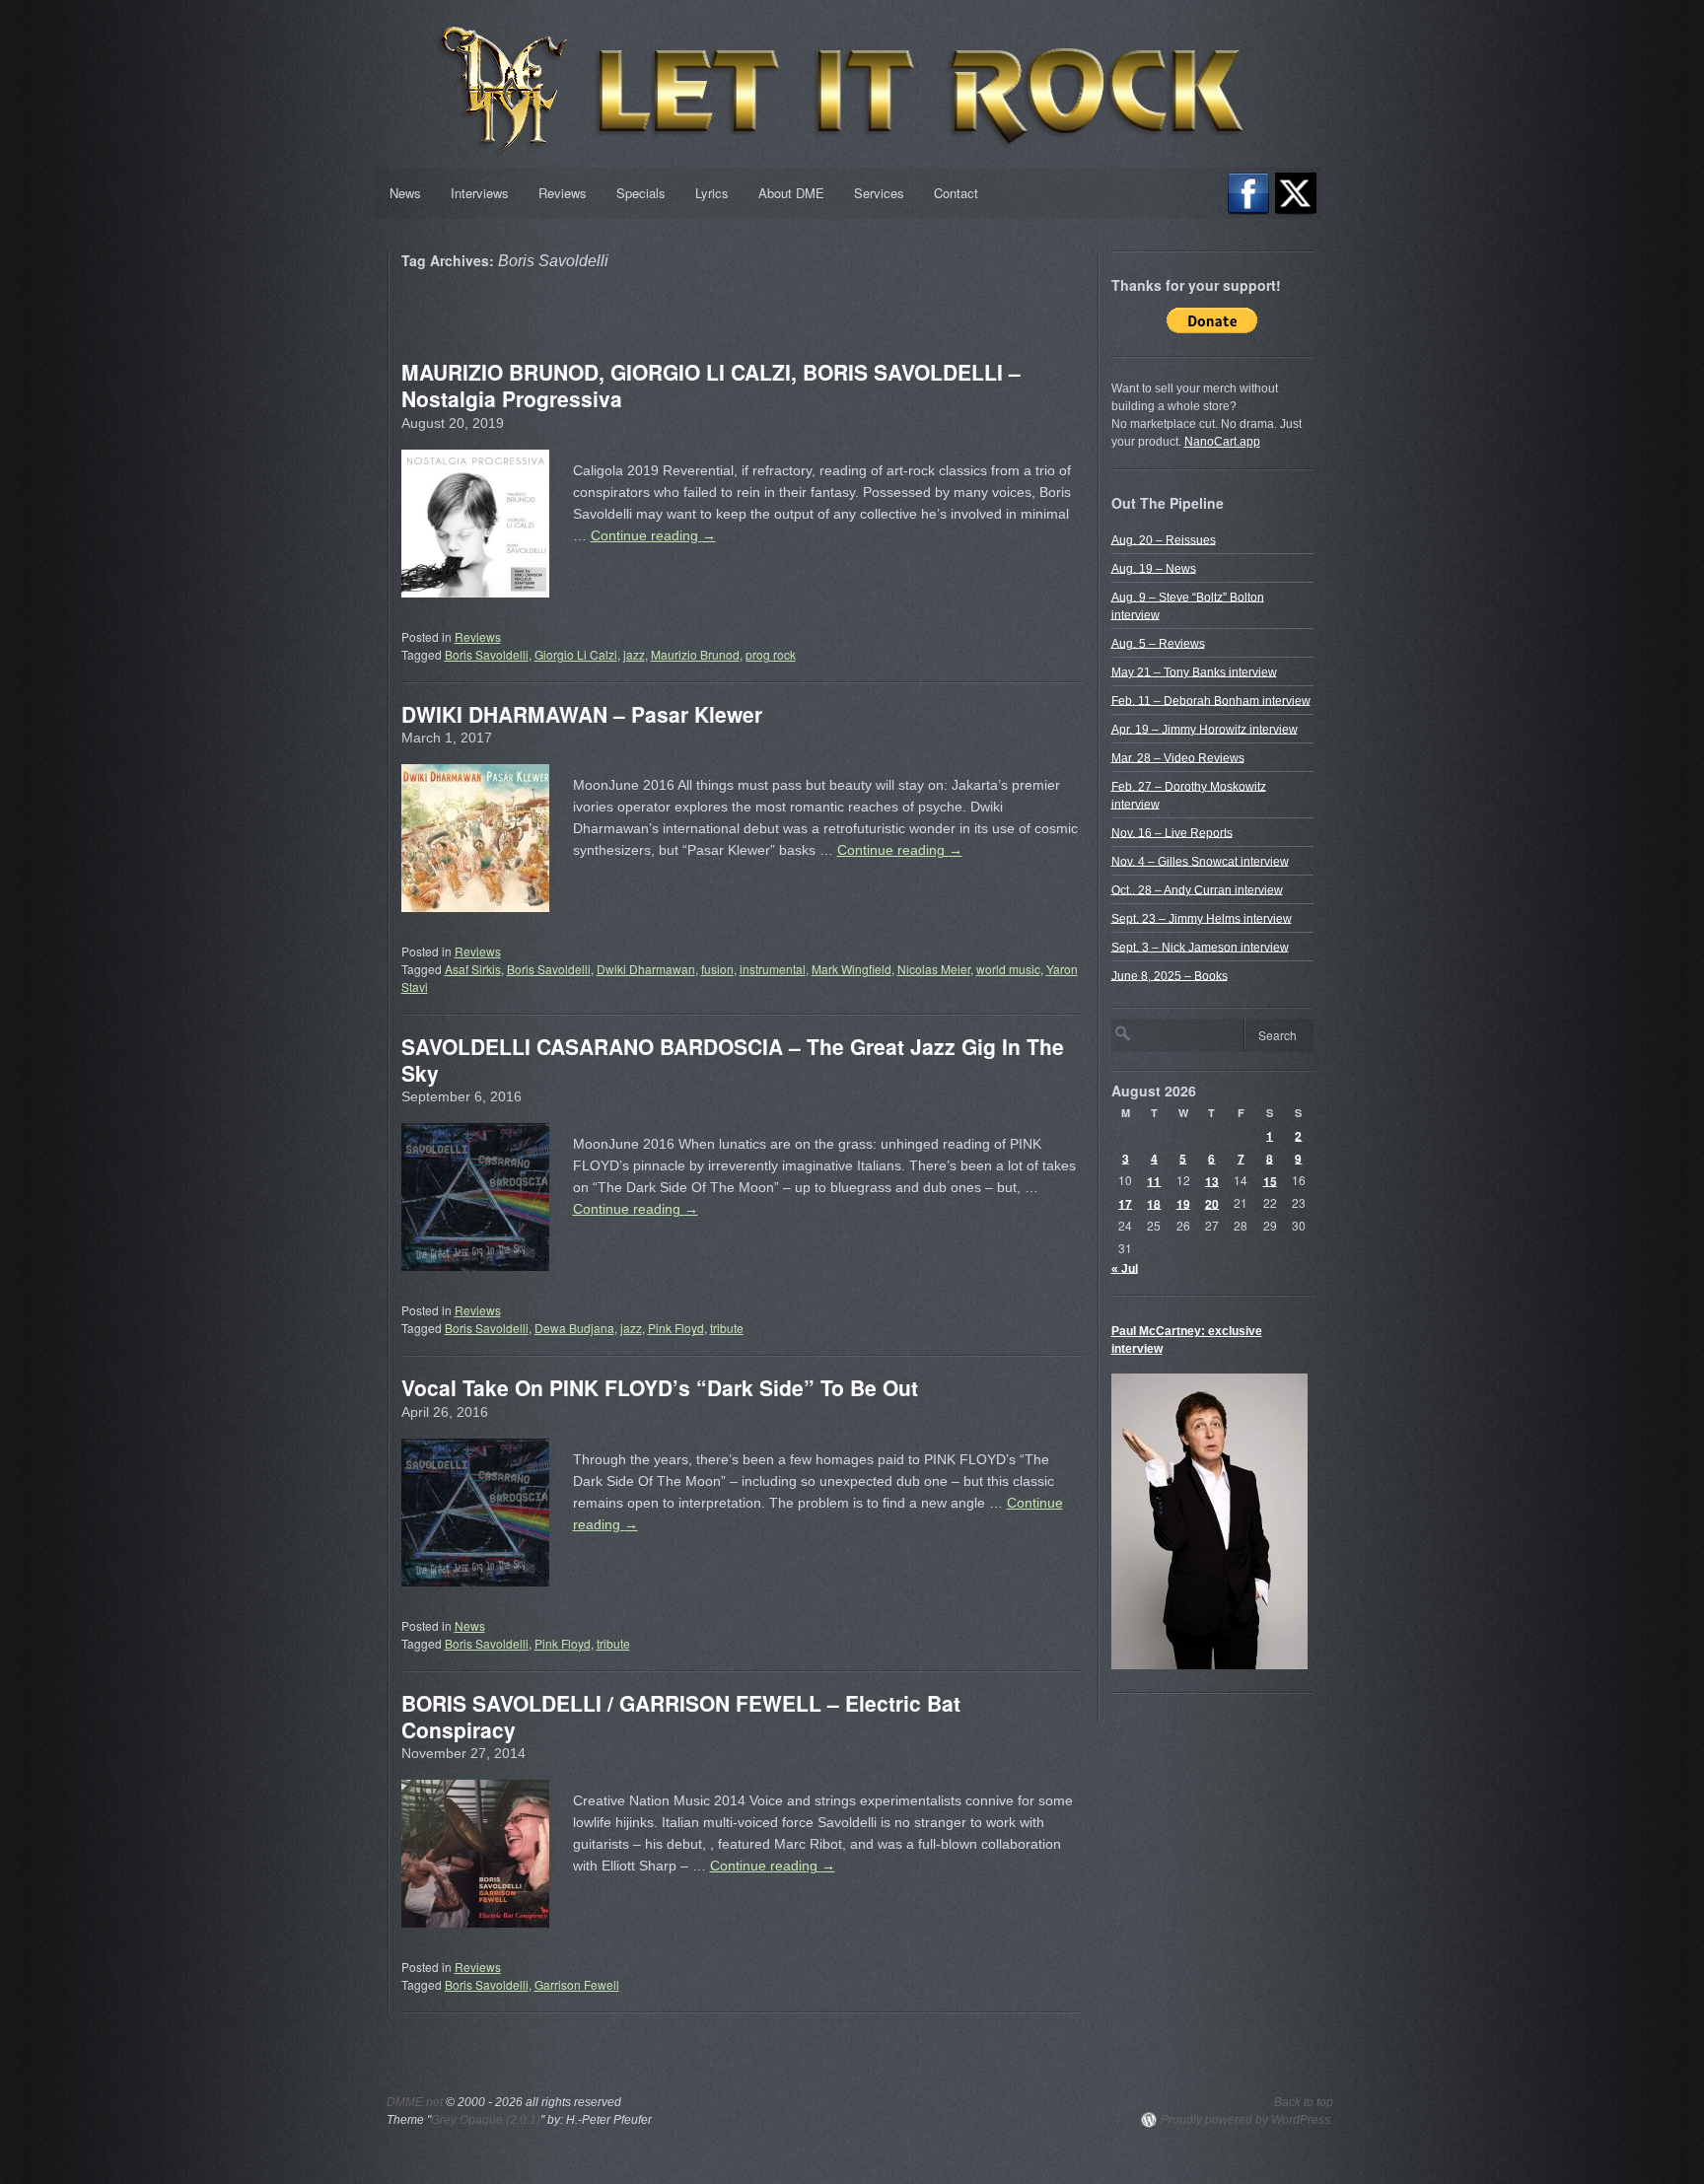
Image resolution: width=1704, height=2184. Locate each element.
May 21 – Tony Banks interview (1194, 671)
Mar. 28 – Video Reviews (1178, 757)
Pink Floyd (676, 1328)
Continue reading (653, 535)
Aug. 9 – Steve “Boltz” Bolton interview (1188, 605)
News (405, 193)
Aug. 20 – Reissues (1164, 539)
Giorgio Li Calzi (576, 654)
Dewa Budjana (574, 1328)
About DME (791, 193)
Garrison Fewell (577, 1984)
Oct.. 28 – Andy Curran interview (1197, 889)
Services (879, 193)
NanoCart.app (1222, 442)
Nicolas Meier (934, 969)
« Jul (1125, 1268)
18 (1154, 1203)
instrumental (773, 969)
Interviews (480, 193)
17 (1125, 1203)
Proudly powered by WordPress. (1247, 2120)
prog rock (771, 654)
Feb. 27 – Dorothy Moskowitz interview (1189, 795)
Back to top (1304, 2102)
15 (1270, 1180)
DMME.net (415, 2102)
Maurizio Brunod (695, 654)
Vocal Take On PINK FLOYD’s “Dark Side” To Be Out (660, 1387)
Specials (641, 193)
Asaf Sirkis (473, 969)
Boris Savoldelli (487, 654)
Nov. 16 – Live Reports (1172, 832)
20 (1212, 1203)
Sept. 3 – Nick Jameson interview (1200, 947)
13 (1212, 1180)
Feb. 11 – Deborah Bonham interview (1211, 700)
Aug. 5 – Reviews (1158, 643)
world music (1008, 969)
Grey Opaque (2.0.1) (486, 2120)
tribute (727, 1328)
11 (1154, 1180)
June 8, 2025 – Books (1170, 975)
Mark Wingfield (852, 969)
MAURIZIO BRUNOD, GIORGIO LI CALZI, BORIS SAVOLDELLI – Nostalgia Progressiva (711, 385)
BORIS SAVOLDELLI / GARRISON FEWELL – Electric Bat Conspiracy (681, 1716)
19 (1183, 1203)
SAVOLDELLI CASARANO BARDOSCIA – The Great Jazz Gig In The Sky (733, 1059)
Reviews (563, 193)
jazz (634, 654)
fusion (717, 969)
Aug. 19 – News (1154, 568)
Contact (956, 193)
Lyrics (712, 193)
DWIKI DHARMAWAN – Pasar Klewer (582, 714)
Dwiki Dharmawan (646, 969)
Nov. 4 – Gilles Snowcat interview (1200, 861)
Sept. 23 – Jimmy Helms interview (1202, 918)
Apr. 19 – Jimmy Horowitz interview (1205, 729)
